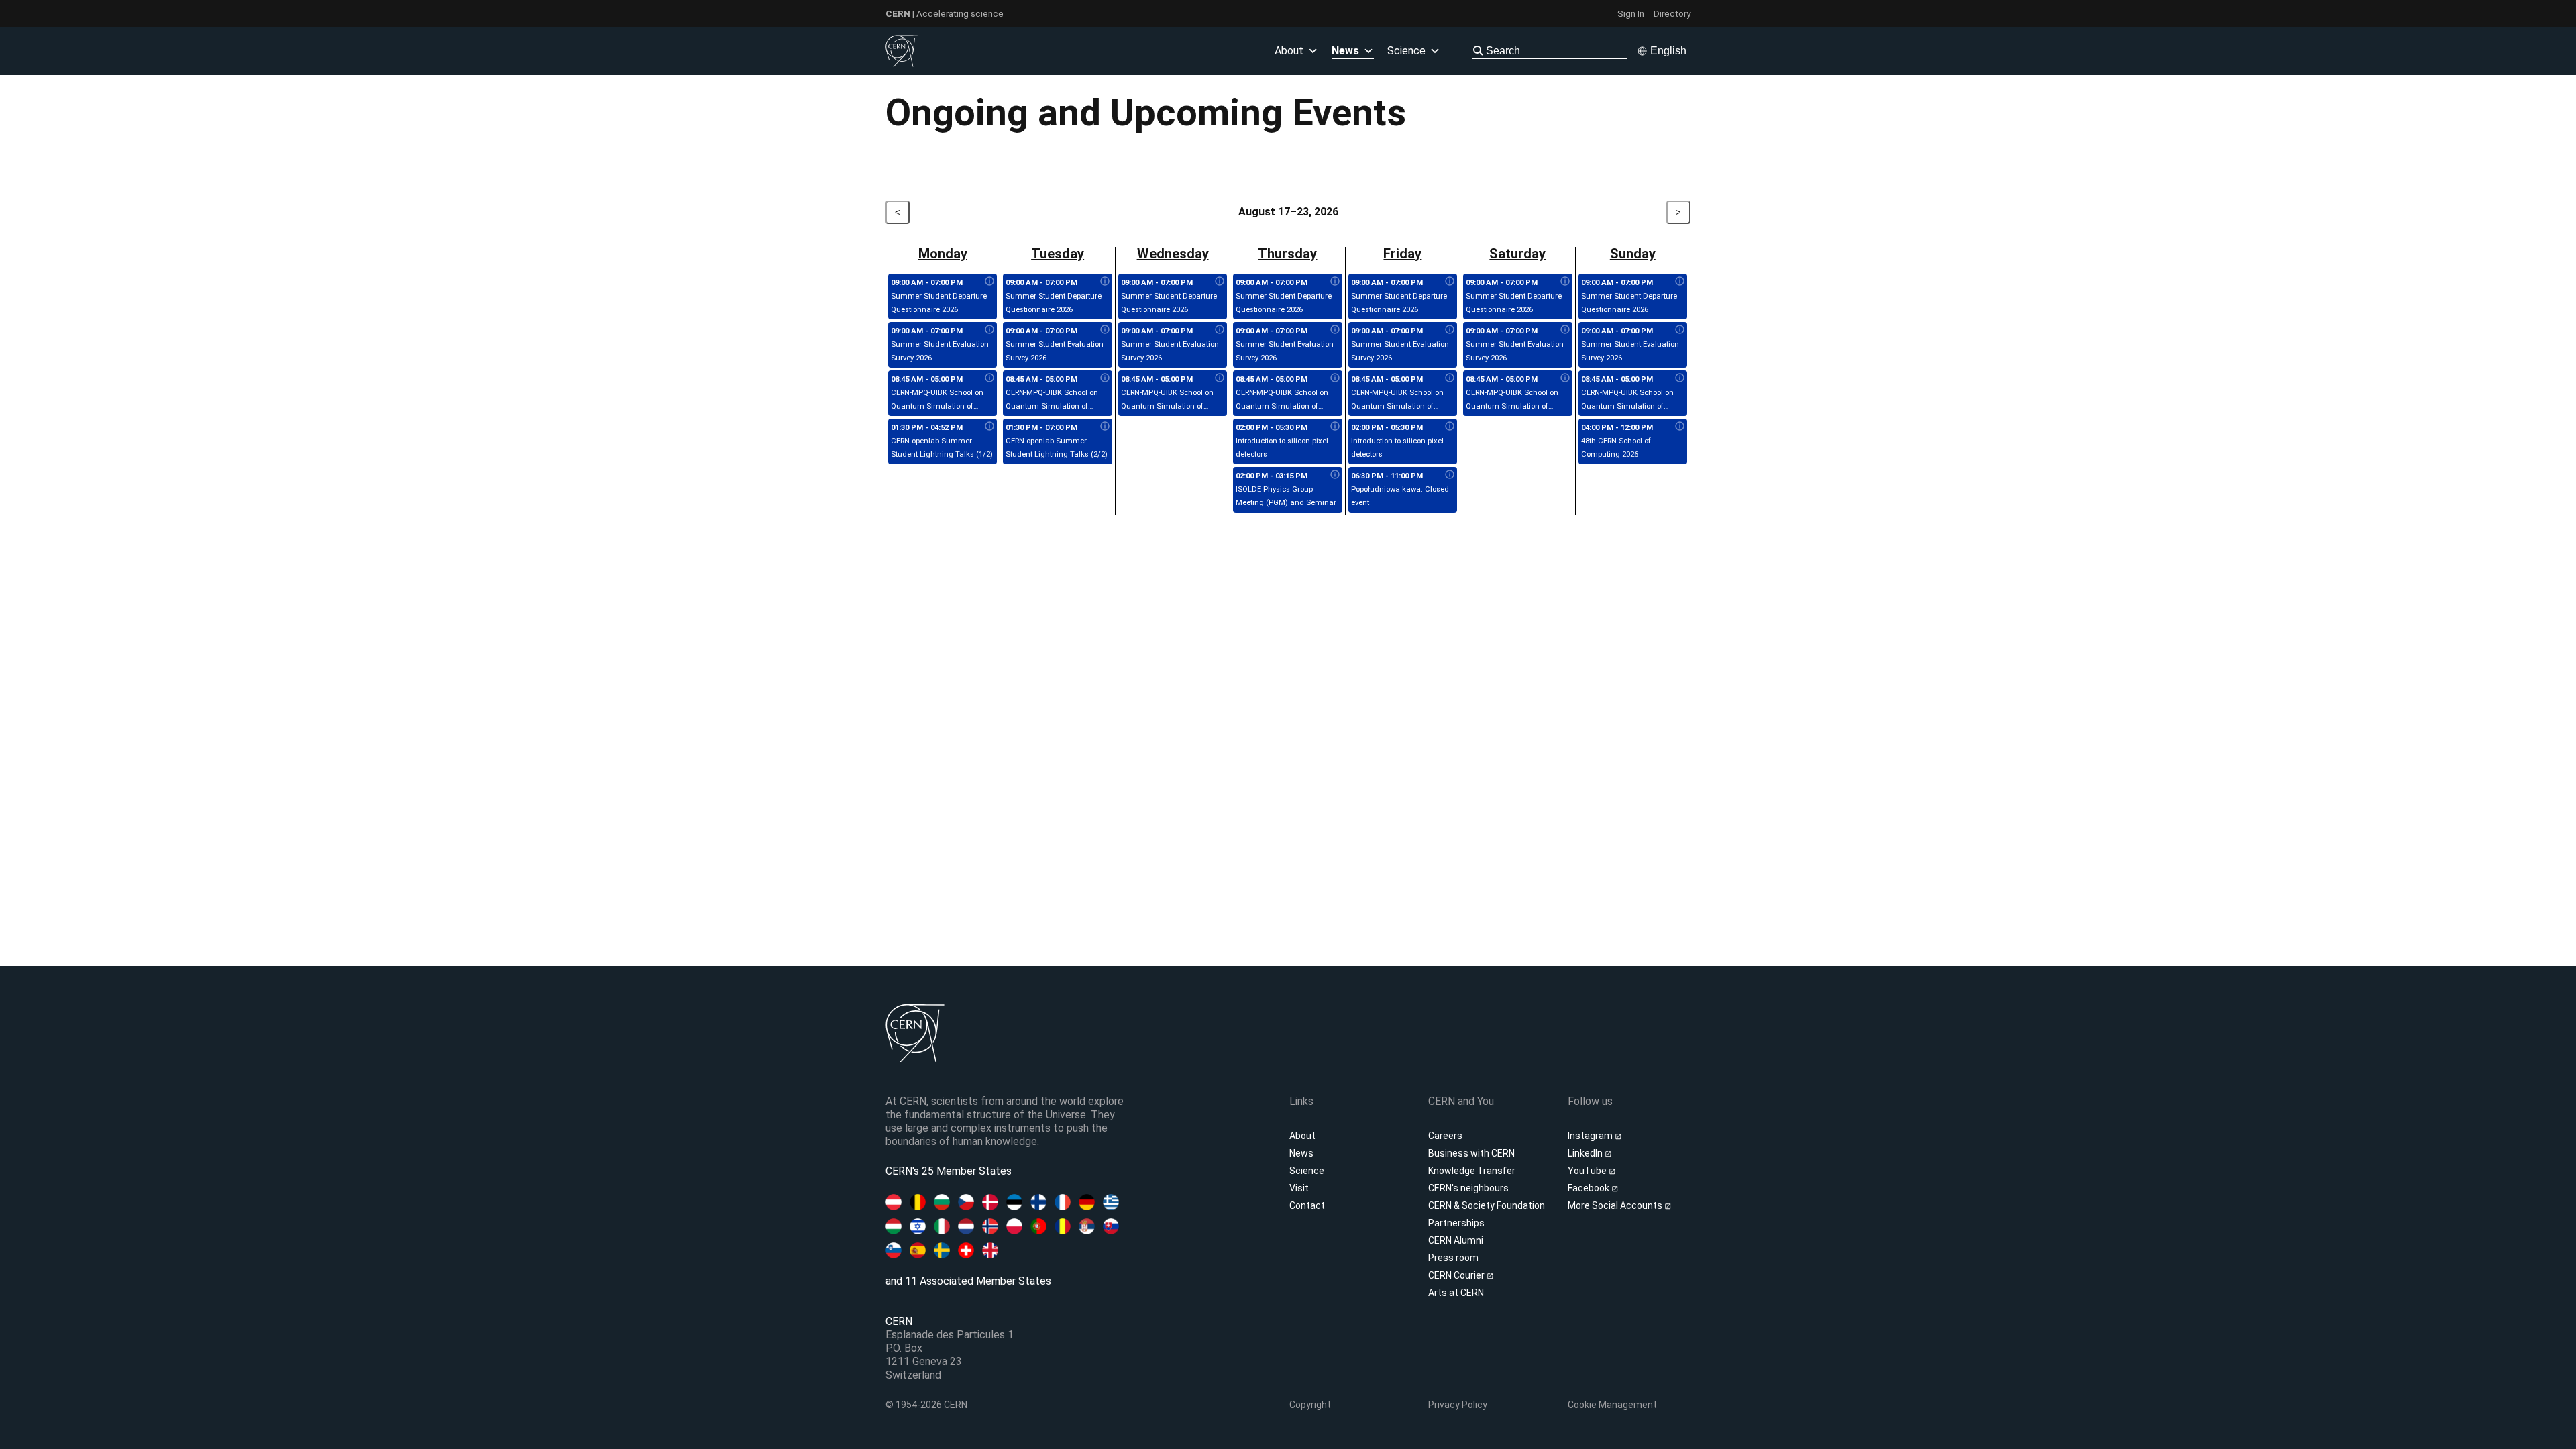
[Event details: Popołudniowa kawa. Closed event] (1450, 475)
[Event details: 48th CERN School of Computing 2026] (1680, 427)
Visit (1299, 1188)
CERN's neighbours (1468, 1188)
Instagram (1591, 1136)
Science (1406, 51)
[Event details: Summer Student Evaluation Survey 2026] (989, 330)
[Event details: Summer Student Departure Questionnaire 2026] (989, 282)
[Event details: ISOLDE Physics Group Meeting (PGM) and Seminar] (1335, 475)
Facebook (1590, 1188)
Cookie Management (1612, 1405)
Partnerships (1456, 1223)
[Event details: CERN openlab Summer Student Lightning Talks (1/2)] (989, 427)
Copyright (1310, 1405)
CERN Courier (1457, 1275)
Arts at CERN (1456, 1293)
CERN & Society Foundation (1487, 1205)
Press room (1453, 1258)
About (1302, 1136)
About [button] (1289, 51)
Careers (1445, 1136)
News (1301, 1153)
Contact (1307, 1205)
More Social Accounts (1616, 1205)
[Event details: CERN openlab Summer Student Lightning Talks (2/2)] (1105, 427)
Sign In (1631, 13)
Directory (1672, 13)
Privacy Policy (1458, 1405)
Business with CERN (1471, 1153)
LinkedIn (1586, 1153)
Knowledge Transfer (1472, 1171)
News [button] (1345, 51)
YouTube (1588, 1171)
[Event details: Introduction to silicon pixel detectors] (1335, 427)
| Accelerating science (945, 13)
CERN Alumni (1456, 1240)
